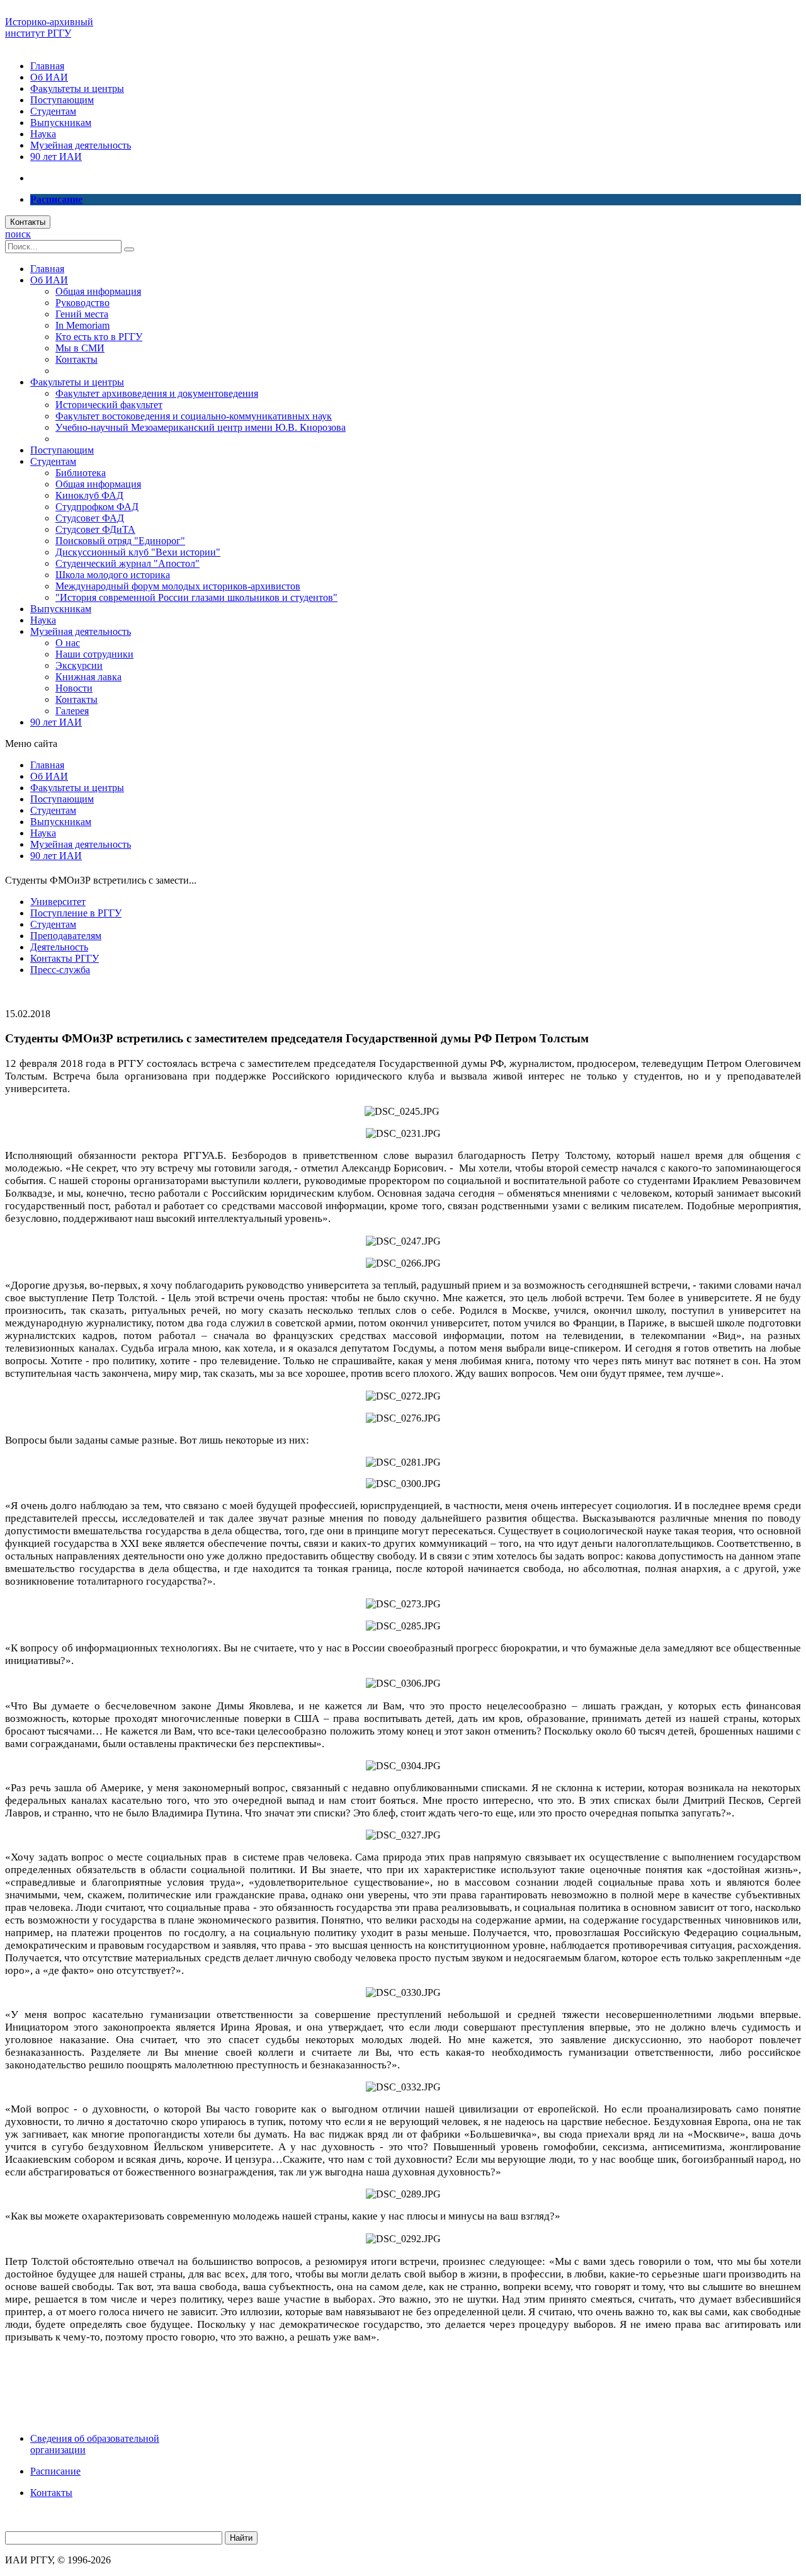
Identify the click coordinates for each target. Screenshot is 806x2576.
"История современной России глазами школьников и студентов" (196, 597)
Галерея (72, 711)
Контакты (28, 222)
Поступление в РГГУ (76, 913)
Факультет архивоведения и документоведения (157, 393)
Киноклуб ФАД (89, 495)
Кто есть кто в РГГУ (99, 337)
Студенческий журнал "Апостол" (128, 563)
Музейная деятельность (81, 145)
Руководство (82, 303)
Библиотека (81, 473)
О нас (68, 643)
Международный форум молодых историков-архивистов (178, 586)
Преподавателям (66, 936)
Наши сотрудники (94, 654)
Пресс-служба (60, 970)
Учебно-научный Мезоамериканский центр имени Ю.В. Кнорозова (201, 427)
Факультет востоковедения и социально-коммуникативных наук (194, 416)
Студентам (53, 111)
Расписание (55, 2471)
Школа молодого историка (113, 575)
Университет (58, 902)
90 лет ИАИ (56, 157)
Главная (47, 66)
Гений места (82, 314)
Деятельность (59, 947)
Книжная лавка (88, 677)
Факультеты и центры (77, 88)
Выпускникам (61, 123)
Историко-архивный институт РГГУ (49, 27)
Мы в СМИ (80, 348)
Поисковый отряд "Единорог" (120, 541)
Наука (43, 134)
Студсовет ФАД (90, 518)
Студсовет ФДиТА (95, 529)
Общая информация (98, 291)
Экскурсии (79, 665)
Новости (74, 688)
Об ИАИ (49, 77)
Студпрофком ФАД (97, 507)
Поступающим (62, 100)
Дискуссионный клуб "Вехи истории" (138, 552)
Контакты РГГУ (65, 958)
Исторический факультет (109, 405)
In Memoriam (82, 325)
